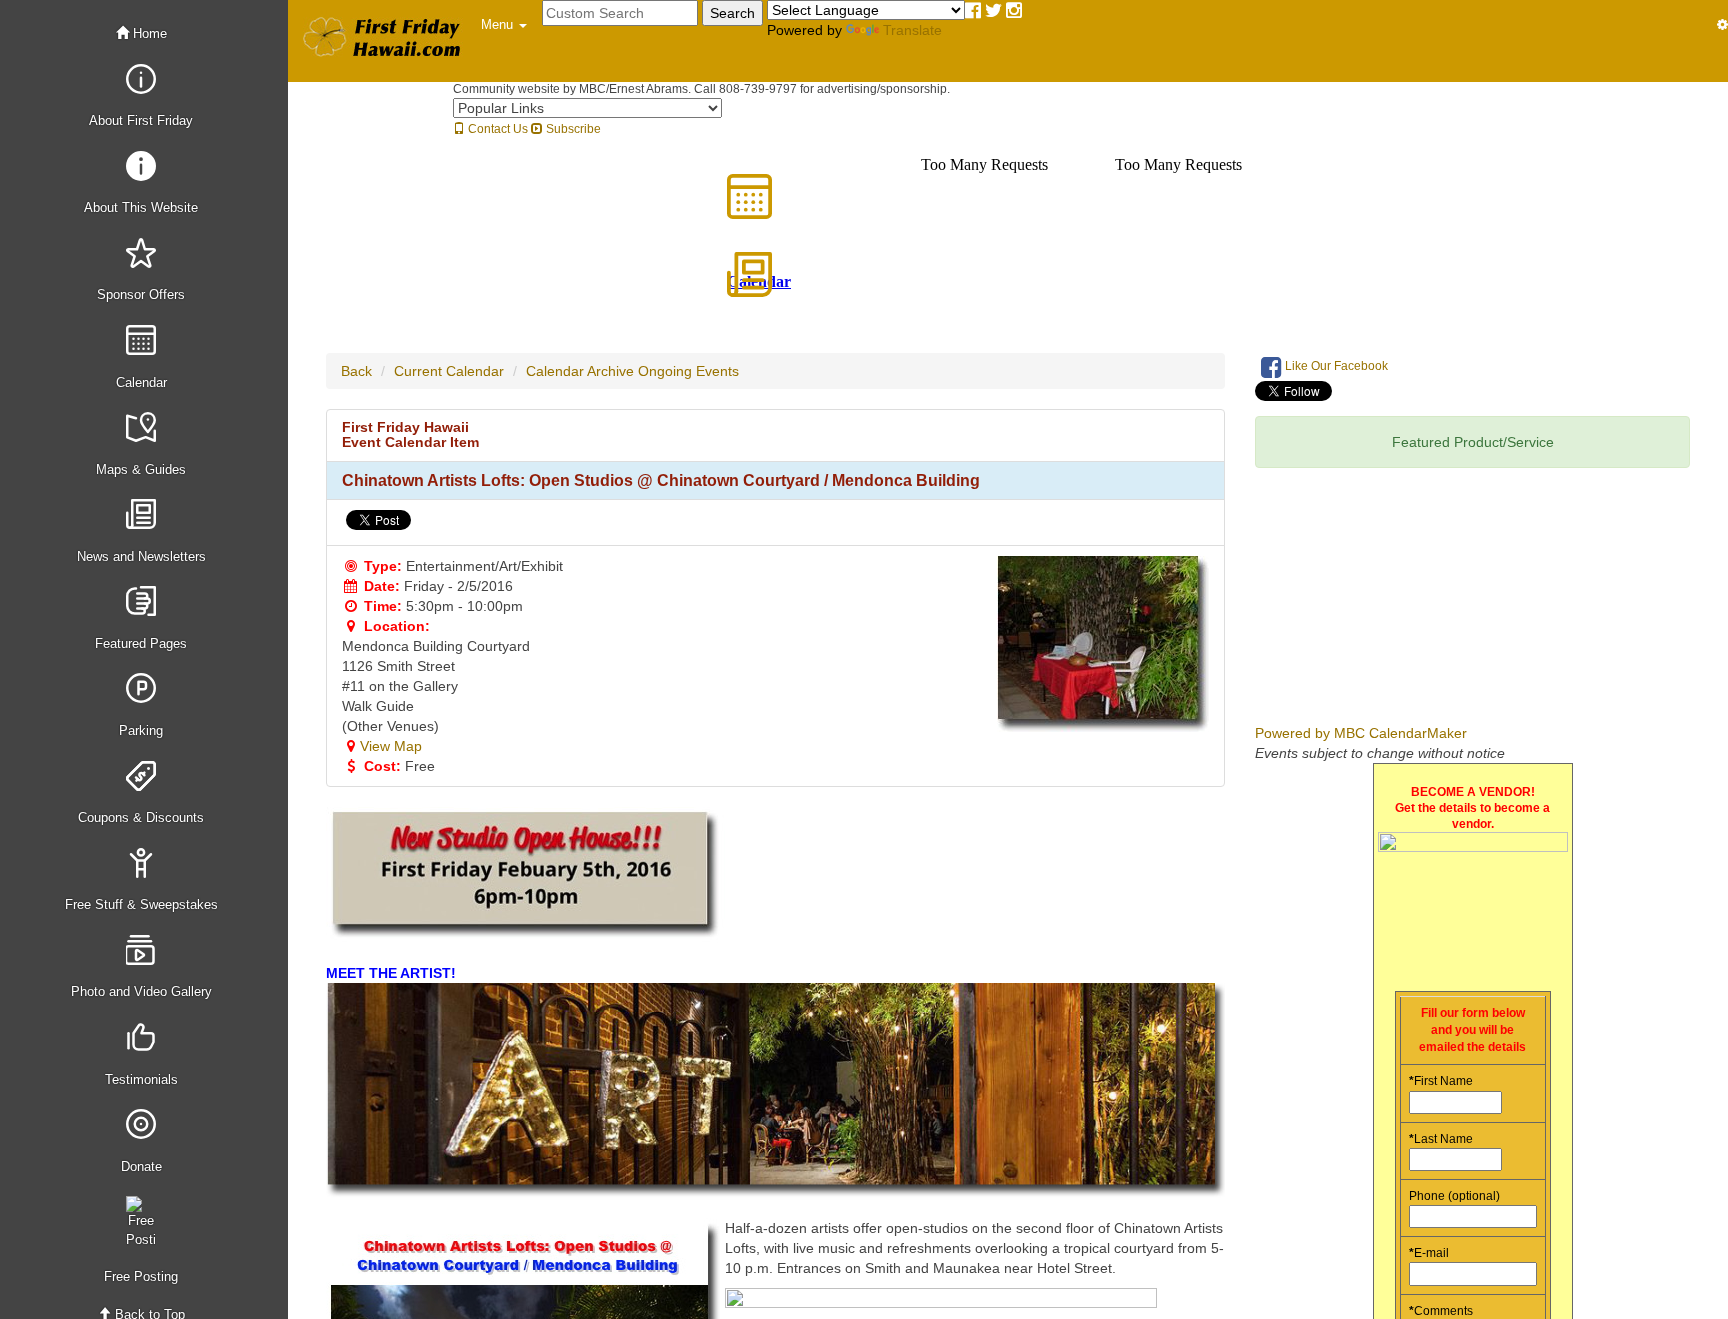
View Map (391, 746)
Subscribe (572, 129)
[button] (504, 25)
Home (148, 33)
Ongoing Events (688, 371)
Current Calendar (449, 371)
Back (356, 371)
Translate (912, 30)
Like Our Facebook (1335, 366)
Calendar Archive (580, 371)
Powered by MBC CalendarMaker (1361, 733)
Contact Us (496, 129)
